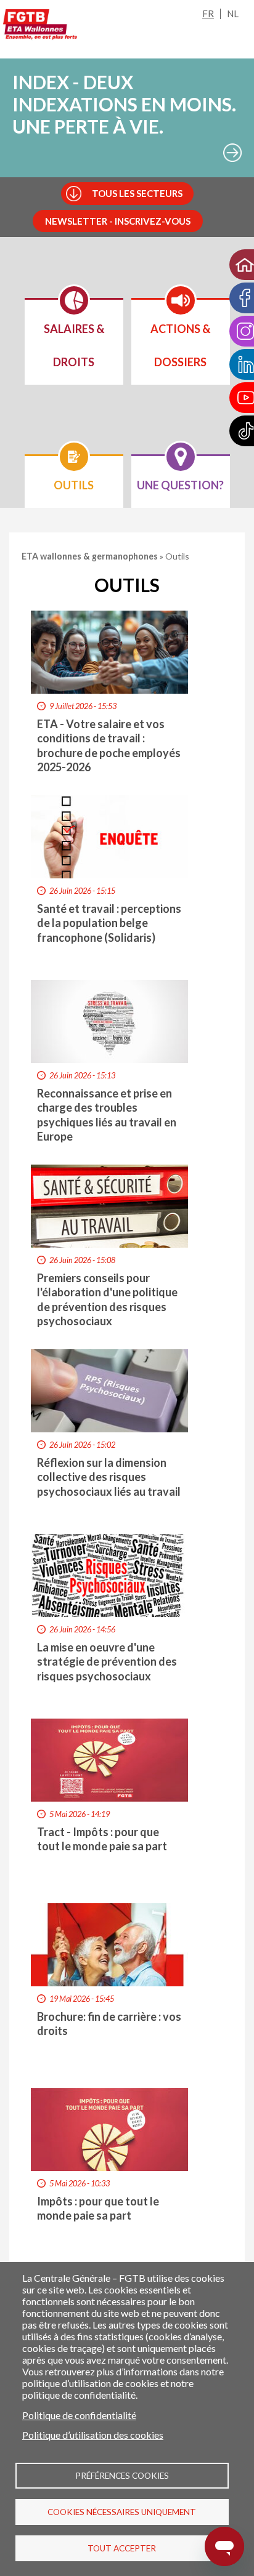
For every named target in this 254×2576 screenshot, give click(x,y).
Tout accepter (122, 2548)
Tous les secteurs (137, 193)
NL (233, 14)
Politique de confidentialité (79, 2415)
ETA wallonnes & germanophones (91, 556)
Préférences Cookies (122, 2476)
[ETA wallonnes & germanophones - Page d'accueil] (40, 27)
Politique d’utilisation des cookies (93, 2435)
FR (208, 14)
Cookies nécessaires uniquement (122, 2512)
